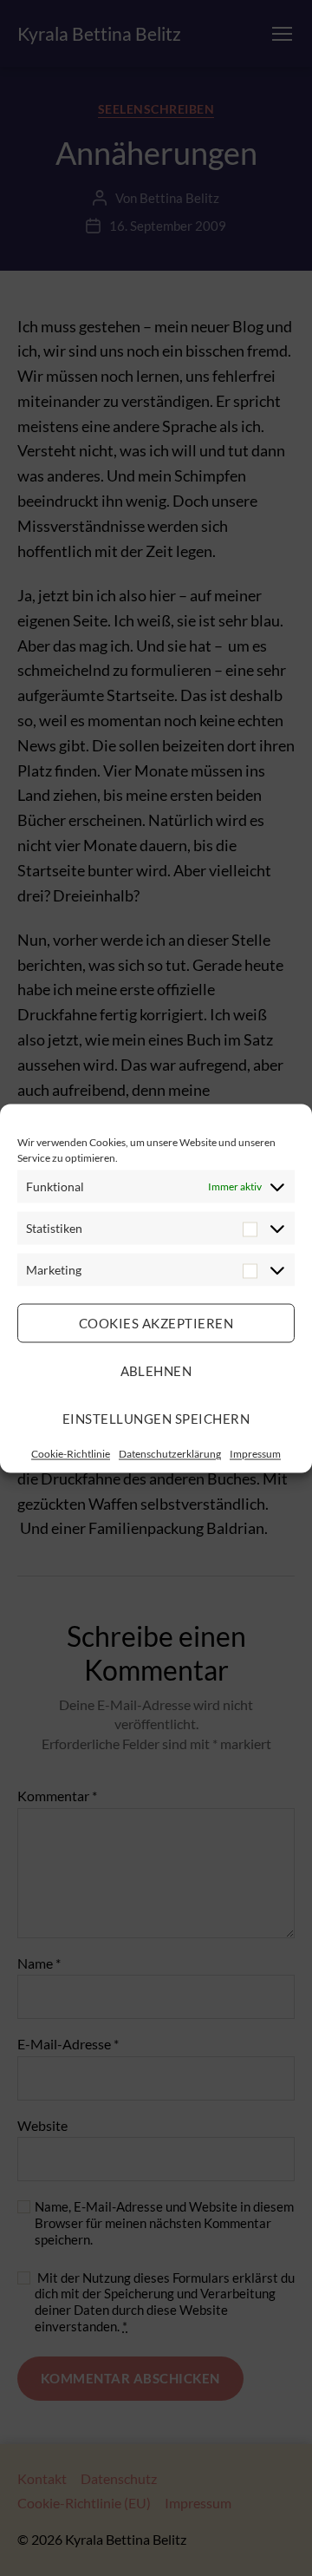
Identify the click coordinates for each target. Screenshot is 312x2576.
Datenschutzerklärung (170, 1453)
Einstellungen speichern (156, 1419)
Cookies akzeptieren (156, 1323)
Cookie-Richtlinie (71, 1453)
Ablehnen (156, 1371)
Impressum (255, 1453)
